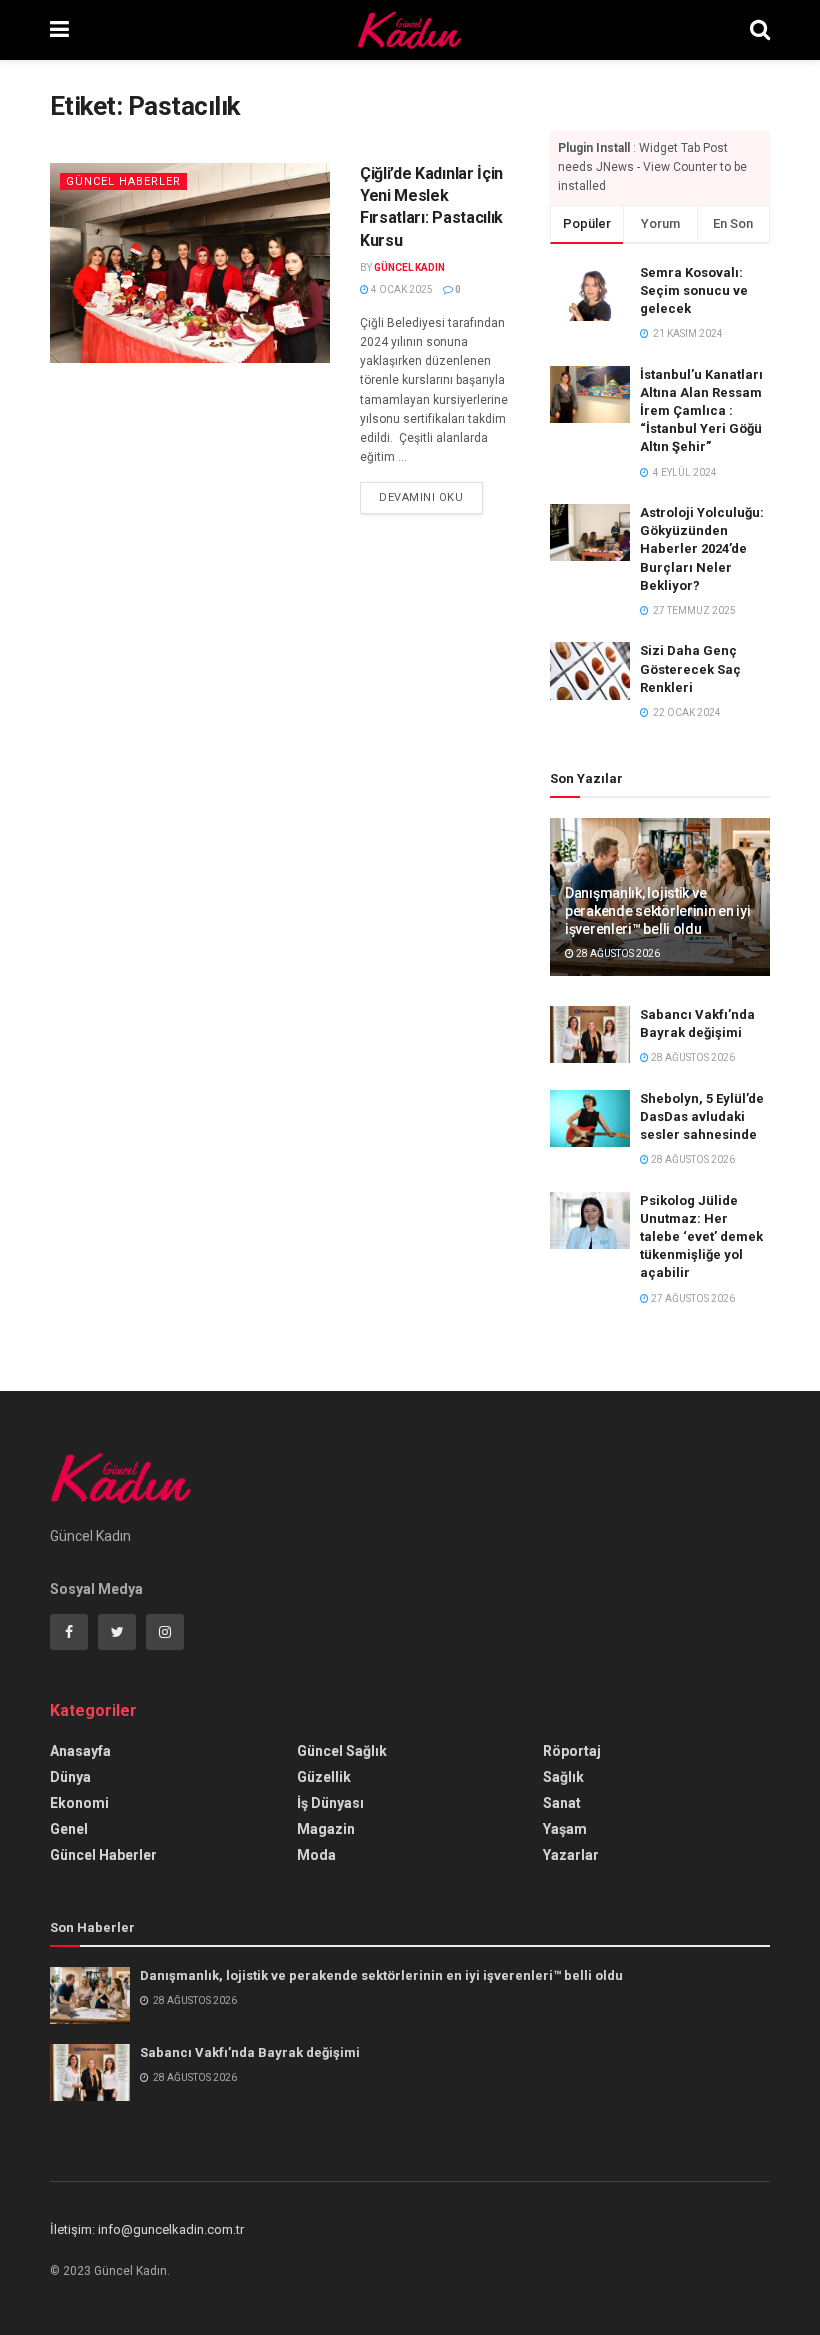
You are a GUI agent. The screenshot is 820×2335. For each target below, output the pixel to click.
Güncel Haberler (123, 181)
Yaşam (565, 1829)
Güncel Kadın (409, 267)
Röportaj (572, 1751)
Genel (69, 1829)
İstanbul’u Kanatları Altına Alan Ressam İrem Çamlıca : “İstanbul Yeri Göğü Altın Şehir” (701, 411)
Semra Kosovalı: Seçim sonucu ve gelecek (694, 290)
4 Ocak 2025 (401, 289)
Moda (316, 1855)
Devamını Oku (421, 497)
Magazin (326, 1829)
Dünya (70, 1777)
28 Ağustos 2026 (617, 953)
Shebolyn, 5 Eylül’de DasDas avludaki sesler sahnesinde (702, 1116)
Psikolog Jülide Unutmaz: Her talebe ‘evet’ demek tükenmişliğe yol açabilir (701, 1237)
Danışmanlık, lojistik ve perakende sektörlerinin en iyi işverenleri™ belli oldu (658, 911)
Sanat (562, 1803)
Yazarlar (571, 1855)
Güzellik (324, 1777)
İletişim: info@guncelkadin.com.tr (147, 2229)
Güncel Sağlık (342, 1751)
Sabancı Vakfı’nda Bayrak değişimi (250, 2052)
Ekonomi (79, 1803)
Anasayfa (80, 1751)
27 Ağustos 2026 (692, 1298)
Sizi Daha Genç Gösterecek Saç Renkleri (690, 668)
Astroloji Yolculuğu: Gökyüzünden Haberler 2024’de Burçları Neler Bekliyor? (702, 549)
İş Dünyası (330, 1803)
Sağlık (563, 1777)
